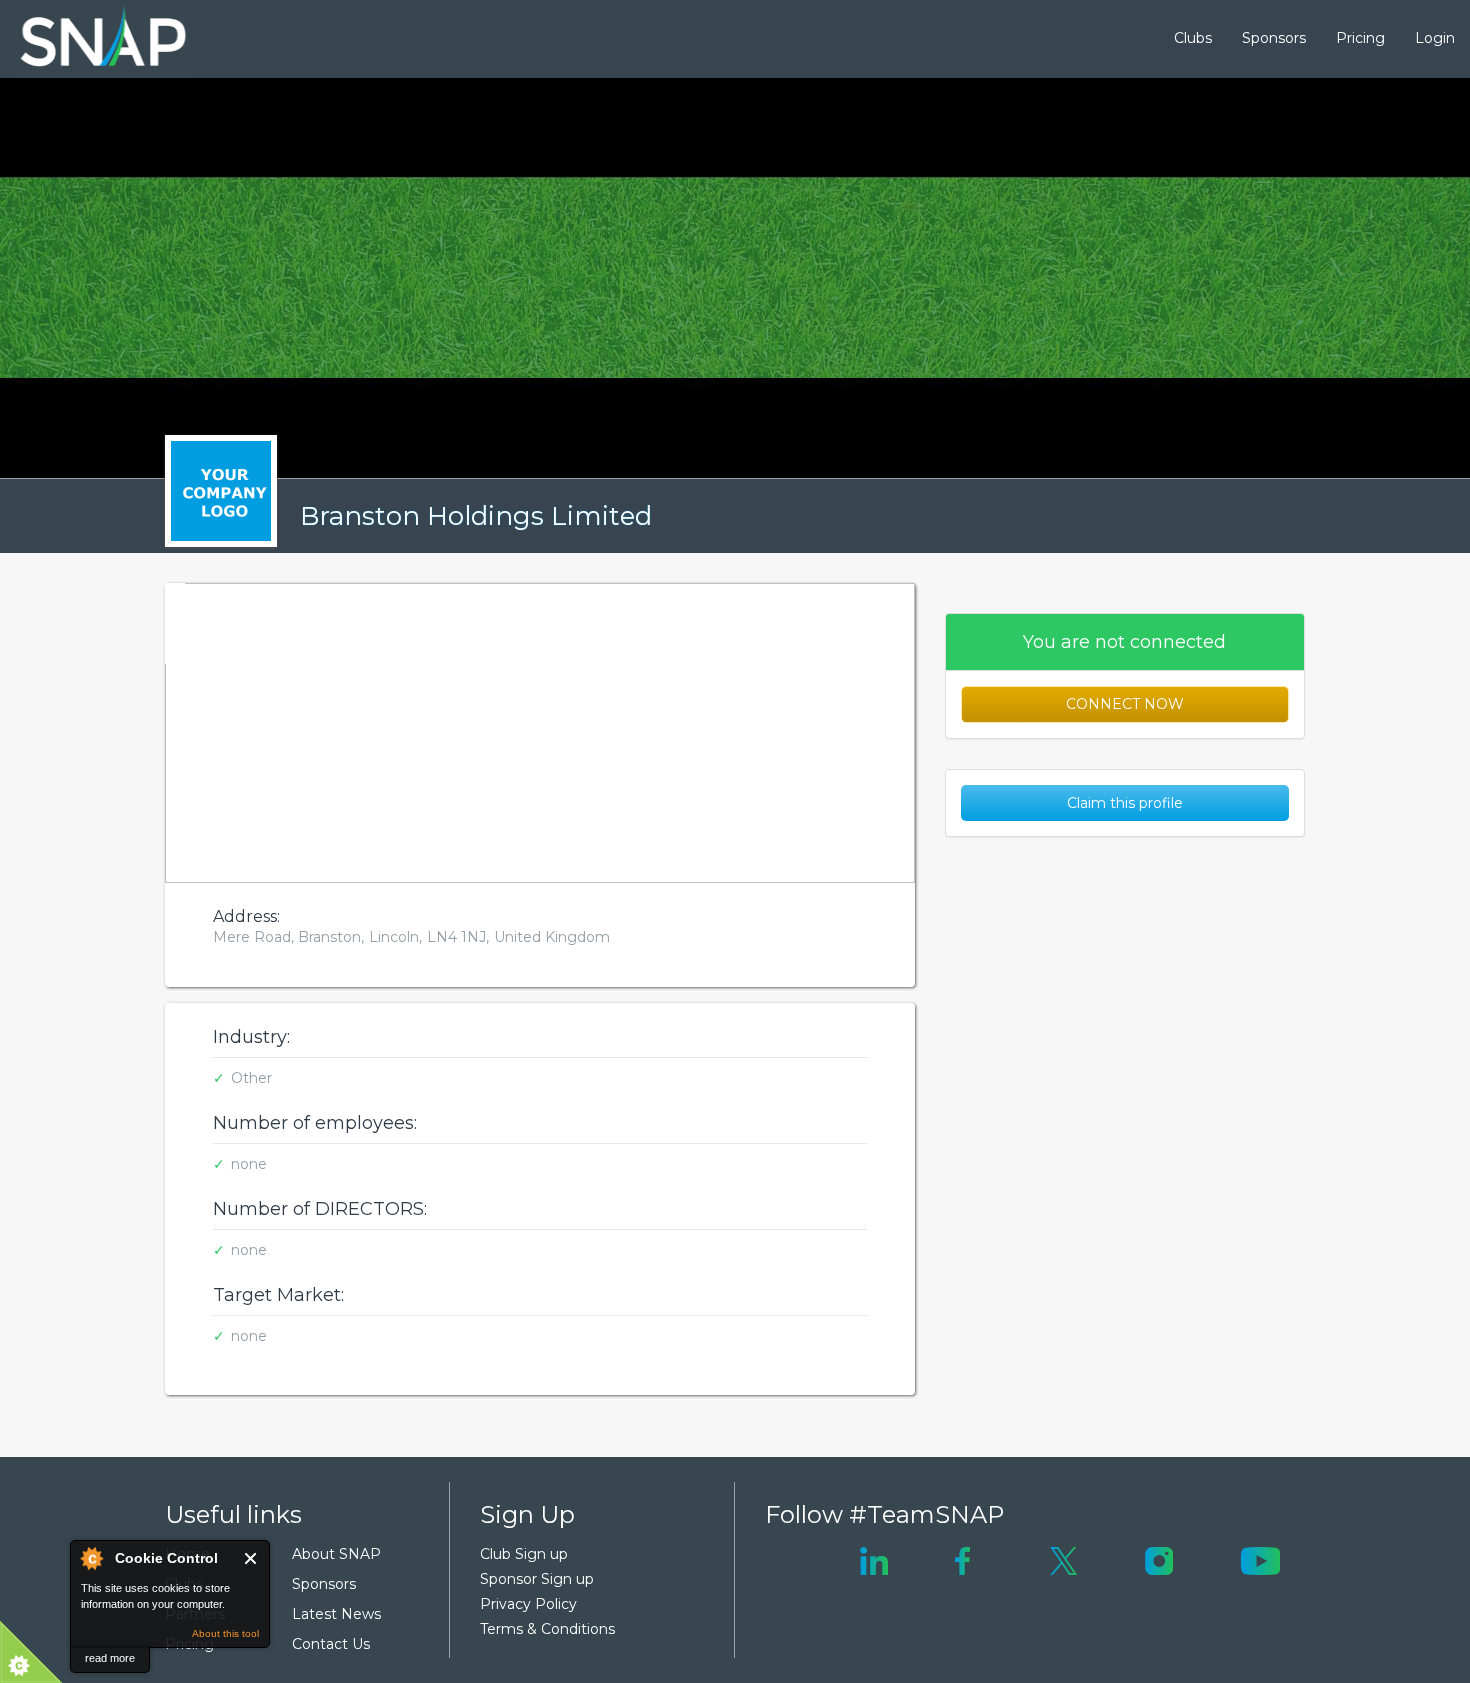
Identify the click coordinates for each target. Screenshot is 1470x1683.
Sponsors (1274, 38)
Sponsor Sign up (537, 1579)
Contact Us (331, 1644)
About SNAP (336, 1554)
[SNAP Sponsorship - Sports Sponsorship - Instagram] (1159, 1559)
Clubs (1193, 38)
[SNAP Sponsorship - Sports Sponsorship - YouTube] (1260, 1559)
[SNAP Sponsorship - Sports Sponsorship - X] (1063, 1559)
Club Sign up (524, 1554)
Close (251, 1558)
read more (110, 1658)
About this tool (225, 1633)
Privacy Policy (528, 1604)
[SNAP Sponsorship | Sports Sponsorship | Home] (89, 39)
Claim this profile (1125, 803)
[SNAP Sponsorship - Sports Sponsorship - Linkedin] (874, 1559)
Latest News (336, 1614)
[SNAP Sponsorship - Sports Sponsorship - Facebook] (962, 1559)
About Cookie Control (91, 1558)
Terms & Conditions (547, 1629)
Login (1435, 38)
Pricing (1360, 38)
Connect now (1125, 704)
